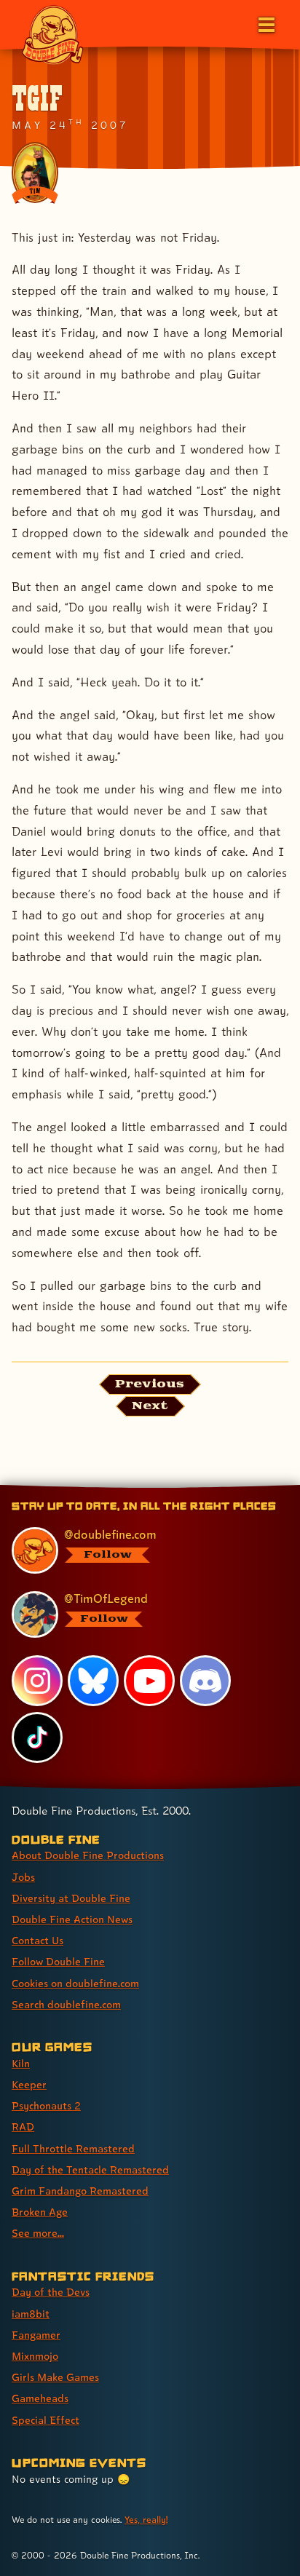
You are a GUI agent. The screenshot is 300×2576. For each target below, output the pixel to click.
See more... (38, 2233)
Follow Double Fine (58, 1961)
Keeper (29, 2084)
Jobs (23, 1877)
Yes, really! (146, 2520)
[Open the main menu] (265, 23)
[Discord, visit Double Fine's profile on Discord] (205, 1681)
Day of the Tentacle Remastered (90, 2169)
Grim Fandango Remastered (80, 2191)
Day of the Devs (51, 2292)
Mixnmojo (35, 2356)
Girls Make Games (55, 2377)
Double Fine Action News (72, 1919)
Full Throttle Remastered (73, 2148)
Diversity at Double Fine (71, 1898)
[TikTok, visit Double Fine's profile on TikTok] (37, 1737)
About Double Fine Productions (88, 1855)
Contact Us (37, 1940)
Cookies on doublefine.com (75, 1983)
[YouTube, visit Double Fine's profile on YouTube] (149, 1681)
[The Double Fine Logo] (52, 34)
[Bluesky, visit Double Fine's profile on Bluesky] (93, 1681)
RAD (23, 2127)
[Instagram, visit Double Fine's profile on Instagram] (37, 1681)
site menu (138, 1487)
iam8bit (31, 2314)
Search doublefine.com (66, 2004)
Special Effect (46, 2420)
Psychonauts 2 (46, 2105)
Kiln (21, 2063)
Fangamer (36, 2335)
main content (204, 1487)
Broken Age (40, 2212)
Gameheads (40, 2398)
